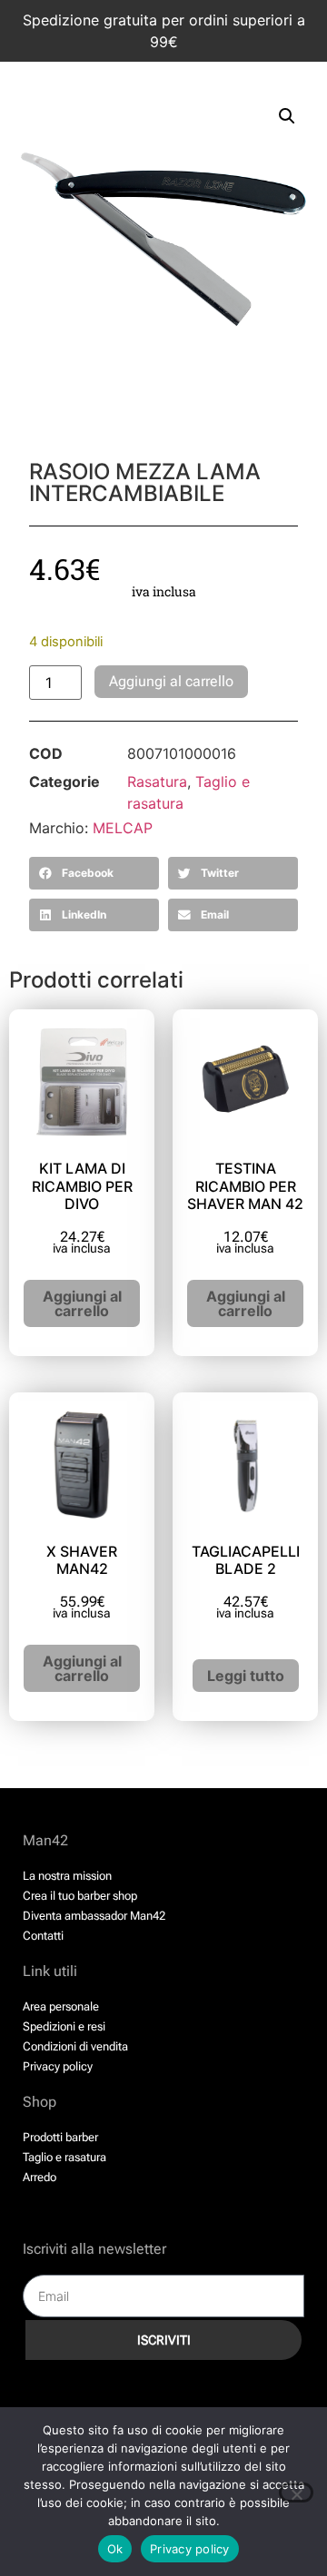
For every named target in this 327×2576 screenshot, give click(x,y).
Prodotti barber (60, 2137)
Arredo (40, 2177)
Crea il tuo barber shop (80, 1896)
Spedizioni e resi (64, 2026)
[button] (287, 116)
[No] (296, 2492)
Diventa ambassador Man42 (94, 1916)
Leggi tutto (246, 1676)
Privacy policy (58, 2066)
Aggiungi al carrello (171, 681)
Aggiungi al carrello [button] (82, 1303)
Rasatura (157, 782)
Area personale (61, 2006)
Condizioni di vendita (75, 2046)
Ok (115, 2549)
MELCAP (123, 828)
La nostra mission (67, 1876)
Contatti (43, 1936)
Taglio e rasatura (64, 2157)
